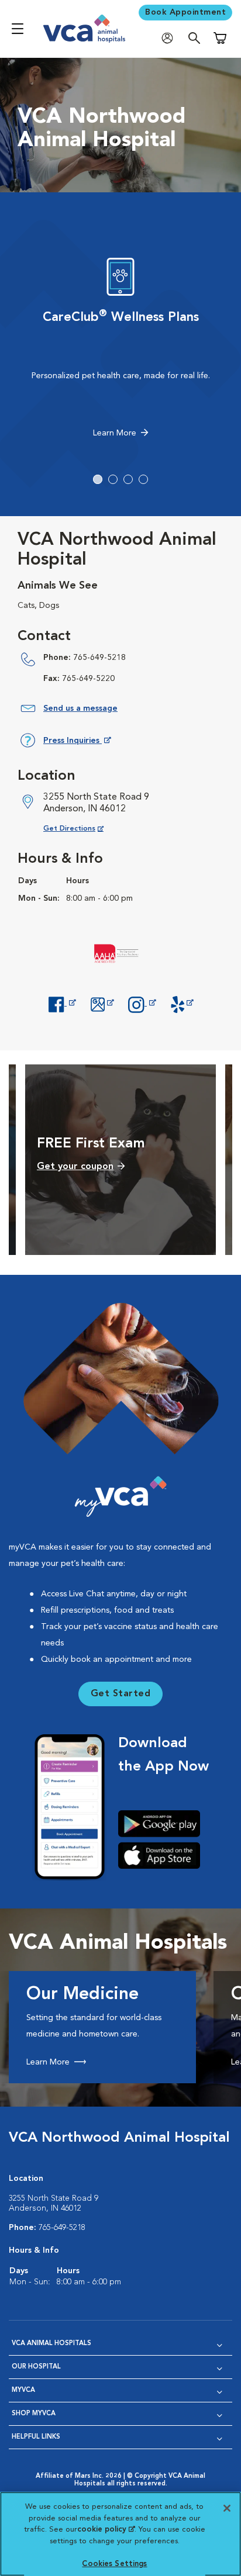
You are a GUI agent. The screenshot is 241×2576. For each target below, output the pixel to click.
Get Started (121, 1694)
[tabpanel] (120, 351)
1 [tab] (98, 479)
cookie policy (106, 2530)
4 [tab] (143, 479)
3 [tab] (128, 479)
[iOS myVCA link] (163, 1855)
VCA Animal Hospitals (51, 2344)
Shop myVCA (34, 2414)
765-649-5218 (99, 658)
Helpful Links (36, 2437)
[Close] (227, 2508)
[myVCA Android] (163, 1824)
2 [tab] (113, 479)
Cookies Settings (114, 2564)
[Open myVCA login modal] (170, 38)
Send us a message (80, 708)
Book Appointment (185, 12)
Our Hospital (36, 2367)
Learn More (115, 433)
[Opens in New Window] (62, 1003)
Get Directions (83, 829)
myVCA (23, 2390)
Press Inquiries (77, 743)
